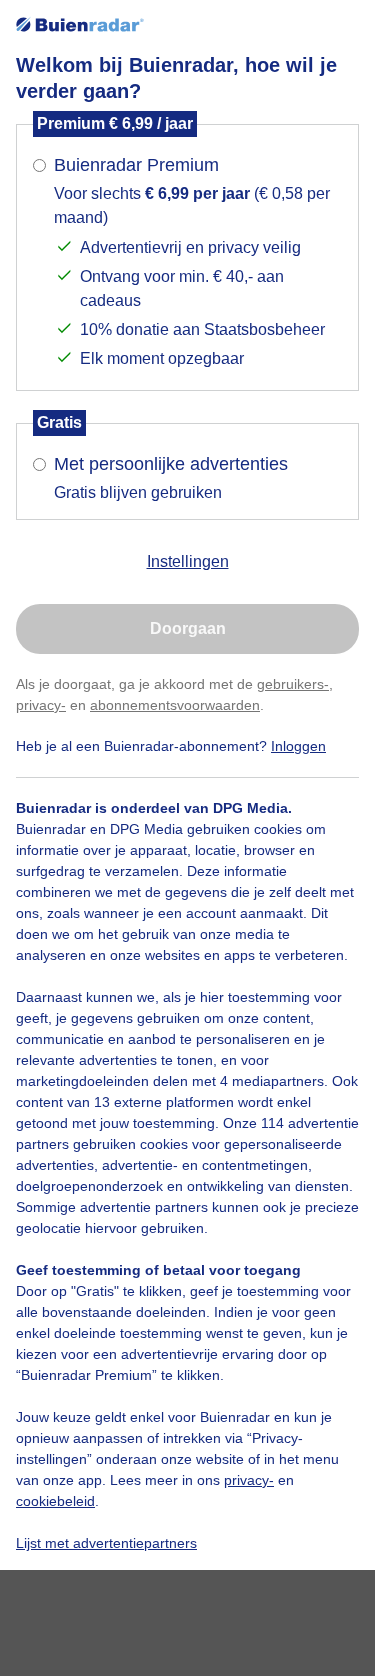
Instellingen (188, 561)
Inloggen (298, 746)
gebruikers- (293, 684)
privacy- (41, 705)
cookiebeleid (55, 1501)
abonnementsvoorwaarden (175, 705)
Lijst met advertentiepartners (106, 1543)
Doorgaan (188, 628)
